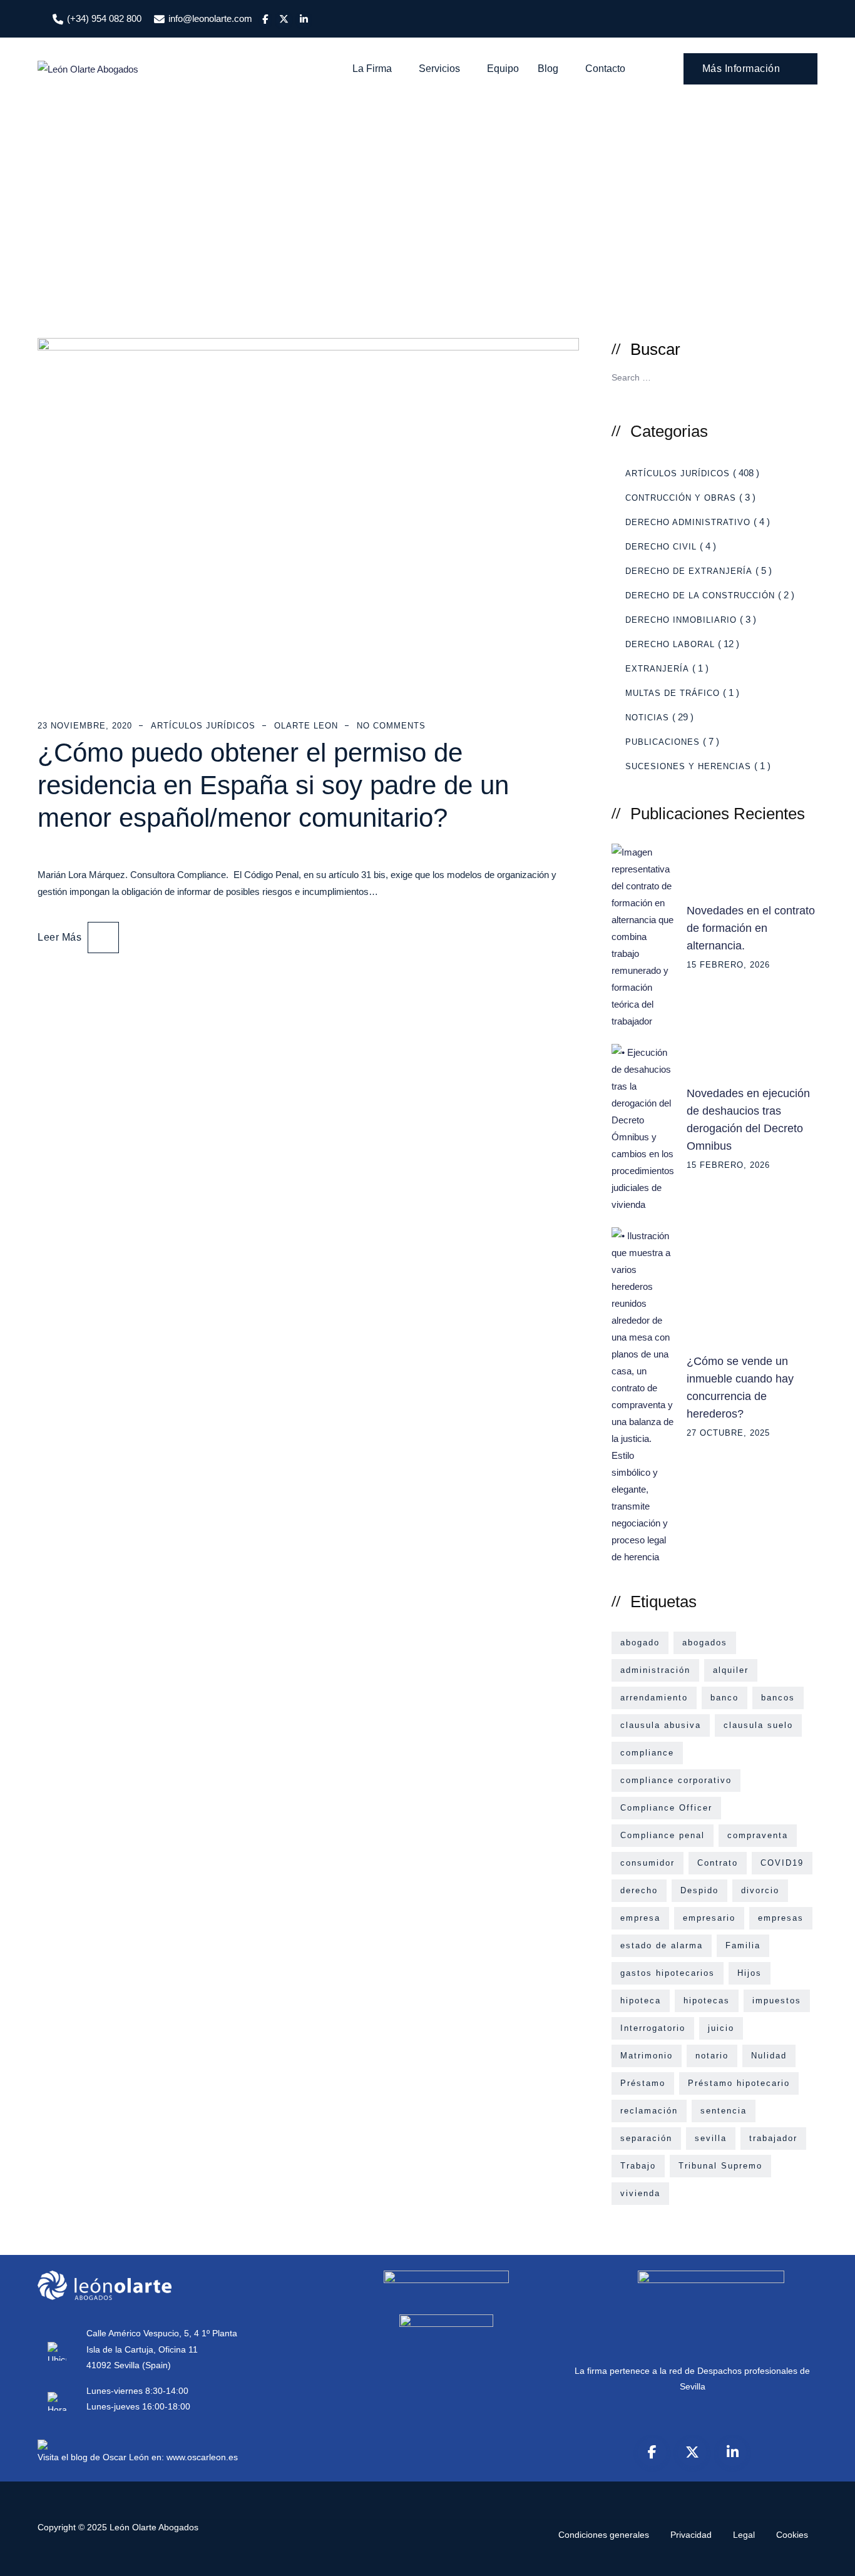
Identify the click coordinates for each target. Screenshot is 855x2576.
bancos (778, 1698)
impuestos (777, 2001)
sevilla (711, 2138)
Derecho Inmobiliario (681, 620)
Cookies (792, 2535)
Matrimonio (647, 2056)
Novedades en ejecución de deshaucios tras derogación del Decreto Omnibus (748, 1120)
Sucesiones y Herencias (688, 766)
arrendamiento (654, 1698)
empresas (781, 1918)
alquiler (731, 1670)
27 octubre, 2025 (728, 1433)
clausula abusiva (661, 1725)
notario (712, 2056)
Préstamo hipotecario (739, 2083)
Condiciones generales (604, 2535)
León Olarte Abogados (154, 2527)
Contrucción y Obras (681, 498)
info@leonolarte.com (210, 18)
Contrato (718, 1863)
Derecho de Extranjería (689, 571)
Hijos (750, 1973)
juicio (721, 2028)
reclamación (649, 2111)
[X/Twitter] (692, 2452)
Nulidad (769, 2056)
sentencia (724, 2111)
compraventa (758, 1835)
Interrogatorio (653, 2028)
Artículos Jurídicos (203, 726)
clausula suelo (758, 1725)
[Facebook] (652, 2452)
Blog (548, 69)
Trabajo (638, 2166)
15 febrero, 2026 (728, 965)
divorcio (760, 1890)
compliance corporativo (676, 1780)
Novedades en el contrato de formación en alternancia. (751, 928)
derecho (639, 1890)
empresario (709, 1918)
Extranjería (657, 669)
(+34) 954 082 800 (104, 18)
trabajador (773, 2138)
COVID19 (782, 1863)
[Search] (656, 69)
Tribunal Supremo (720, 2166)
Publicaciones (663, 742)
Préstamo (643, 2083)
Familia (743, 1945)
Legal (744, 2535)
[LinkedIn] (732, 2452)
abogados (705, 1643)
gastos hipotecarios (668, 1973)
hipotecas (707, 2001)
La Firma (372, 69)
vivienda (640, 2193)
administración (655, 1670)
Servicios (439, 69)
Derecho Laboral (670, 644)
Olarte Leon (306, 726)
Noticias (647, 718)
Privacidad (691, 2535)
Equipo (503, 69)
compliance (647, 1753)
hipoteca (641, 2001)
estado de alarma (662, 1945)
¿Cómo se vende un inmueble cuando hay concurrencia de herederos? (740, 1388)
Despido (699, 1890)
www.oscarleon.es (202, 2457)
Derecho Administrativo (688, 522)
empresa (640, 1918)
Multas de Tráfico (673, 693)
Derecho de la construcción (700, 595)
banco (724, 1698)
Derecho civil (661, 547)
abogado (640, 1643)
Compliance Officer (666, 1808)
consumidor (648, 1863)
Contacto (605, 69)
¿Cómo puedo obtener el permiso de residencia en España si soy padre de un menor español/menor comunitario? (273, 785)
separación (646, 2138)
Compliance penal (663, 1835)
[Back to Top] (828, 2556)
